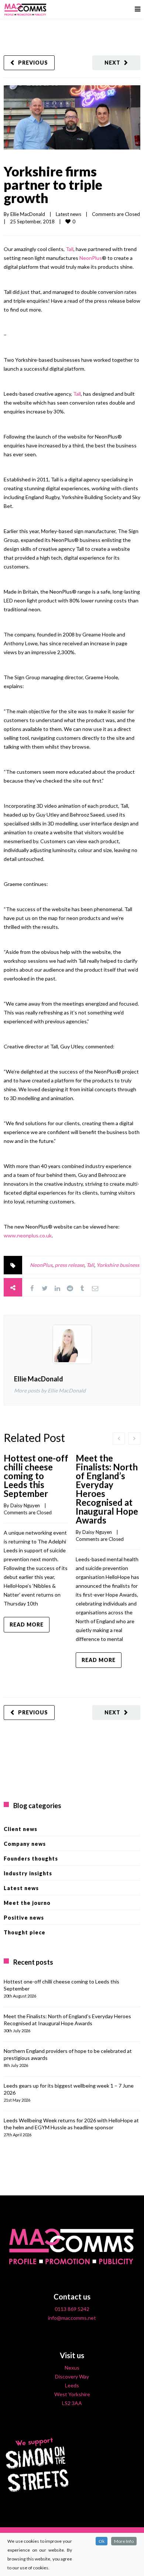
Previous (33, 63)
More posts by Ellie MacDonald (50, 1390)
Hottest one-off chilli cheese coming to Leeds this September (36, 1476)
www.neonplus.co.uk (28, 1235)
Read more (27, 1624)
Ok (102, 2541)
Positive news (24, 1918)
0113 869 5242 (72, 2309)
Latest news (68, 214)
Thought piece (25, 1932)
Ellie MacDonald (28, 214)
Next (112, 63)
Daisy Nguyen (25, 1505)
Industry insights (28, 1873)
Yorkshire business (118, 1265)
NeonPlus (91, 258)
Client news (20, 1829)
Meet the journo (27, 1903)
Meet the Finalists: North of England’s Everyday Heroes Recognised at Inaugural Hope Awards (107, 1489)
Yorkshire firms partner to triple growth (53, 185)
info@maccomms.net (72, 2318)
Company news (25, 1844)
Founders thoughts (31, 1859)
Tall (70, 249)
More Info (124, 2541)
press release (69, 1265)
